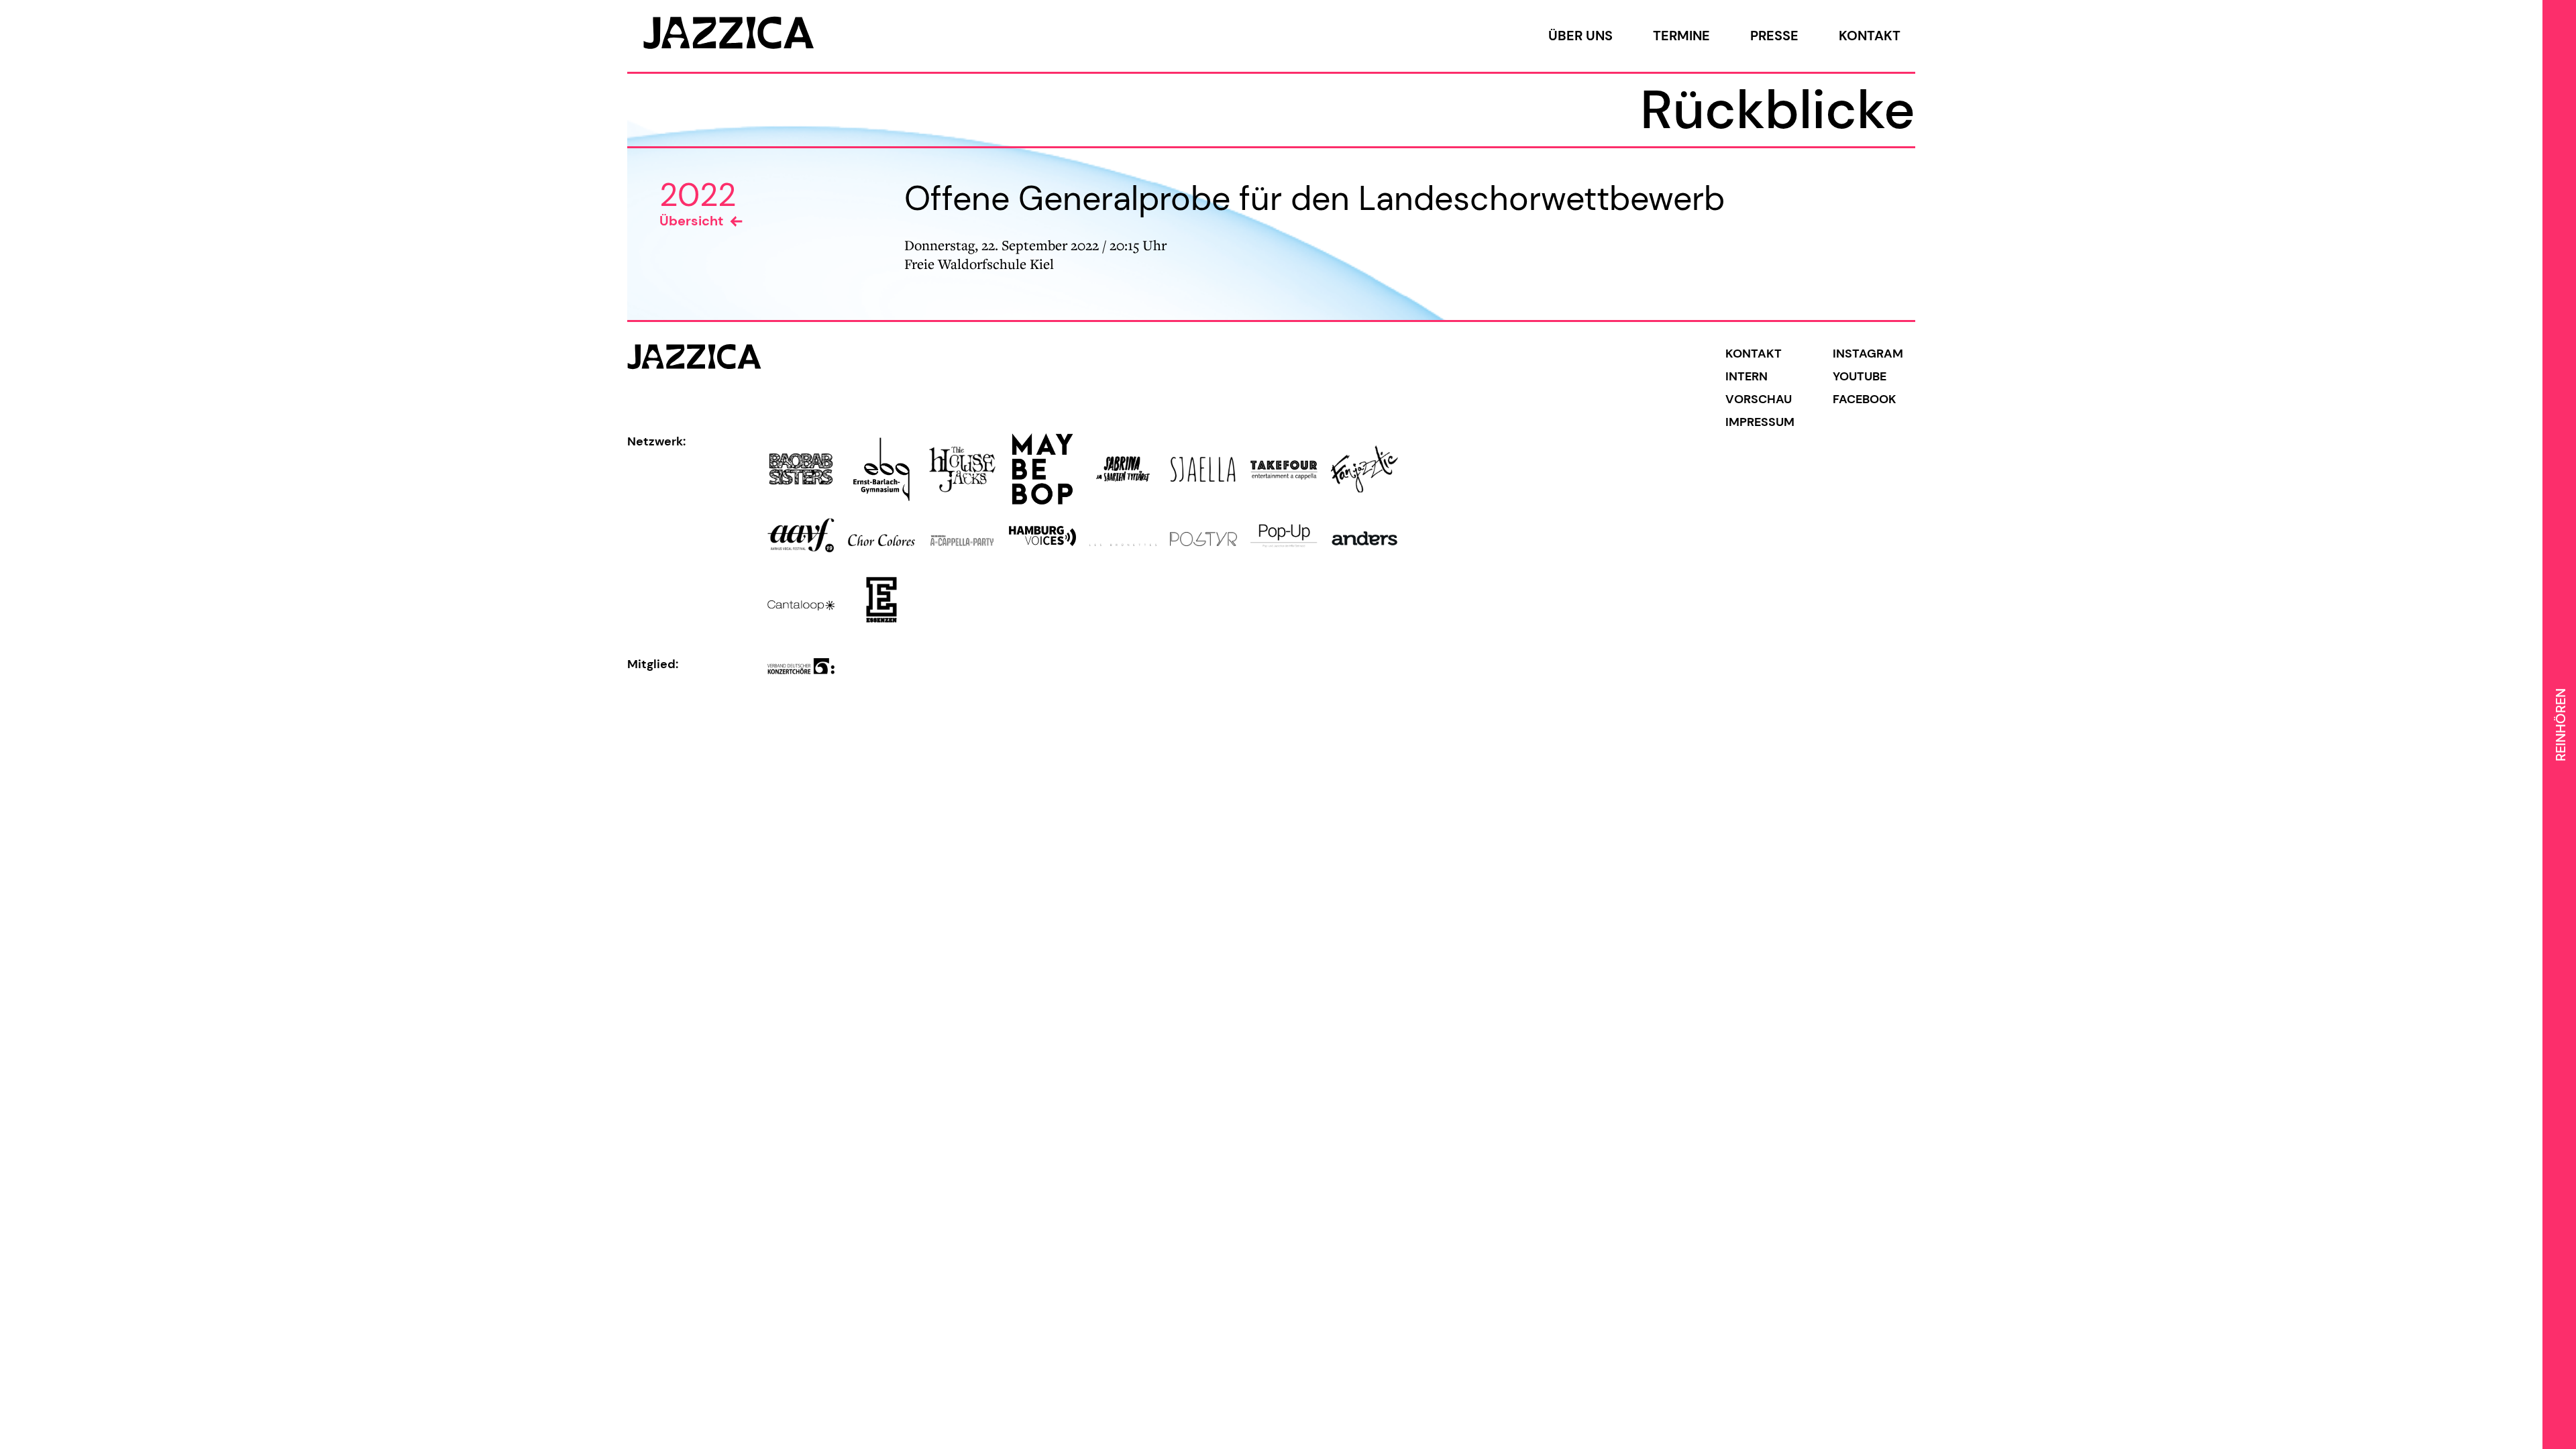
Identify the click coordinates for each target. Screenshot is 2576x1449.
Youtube (1860, 376)
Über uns (1580, 36)
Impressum (1760, 422)
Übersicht (691, 221)
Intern (1747, 376)
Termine (1681, 36)
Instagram (1868, 354)
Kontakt (1870, 36)
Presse (1774, 36)
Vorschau (1759, 399)
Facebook (1865, 399)
